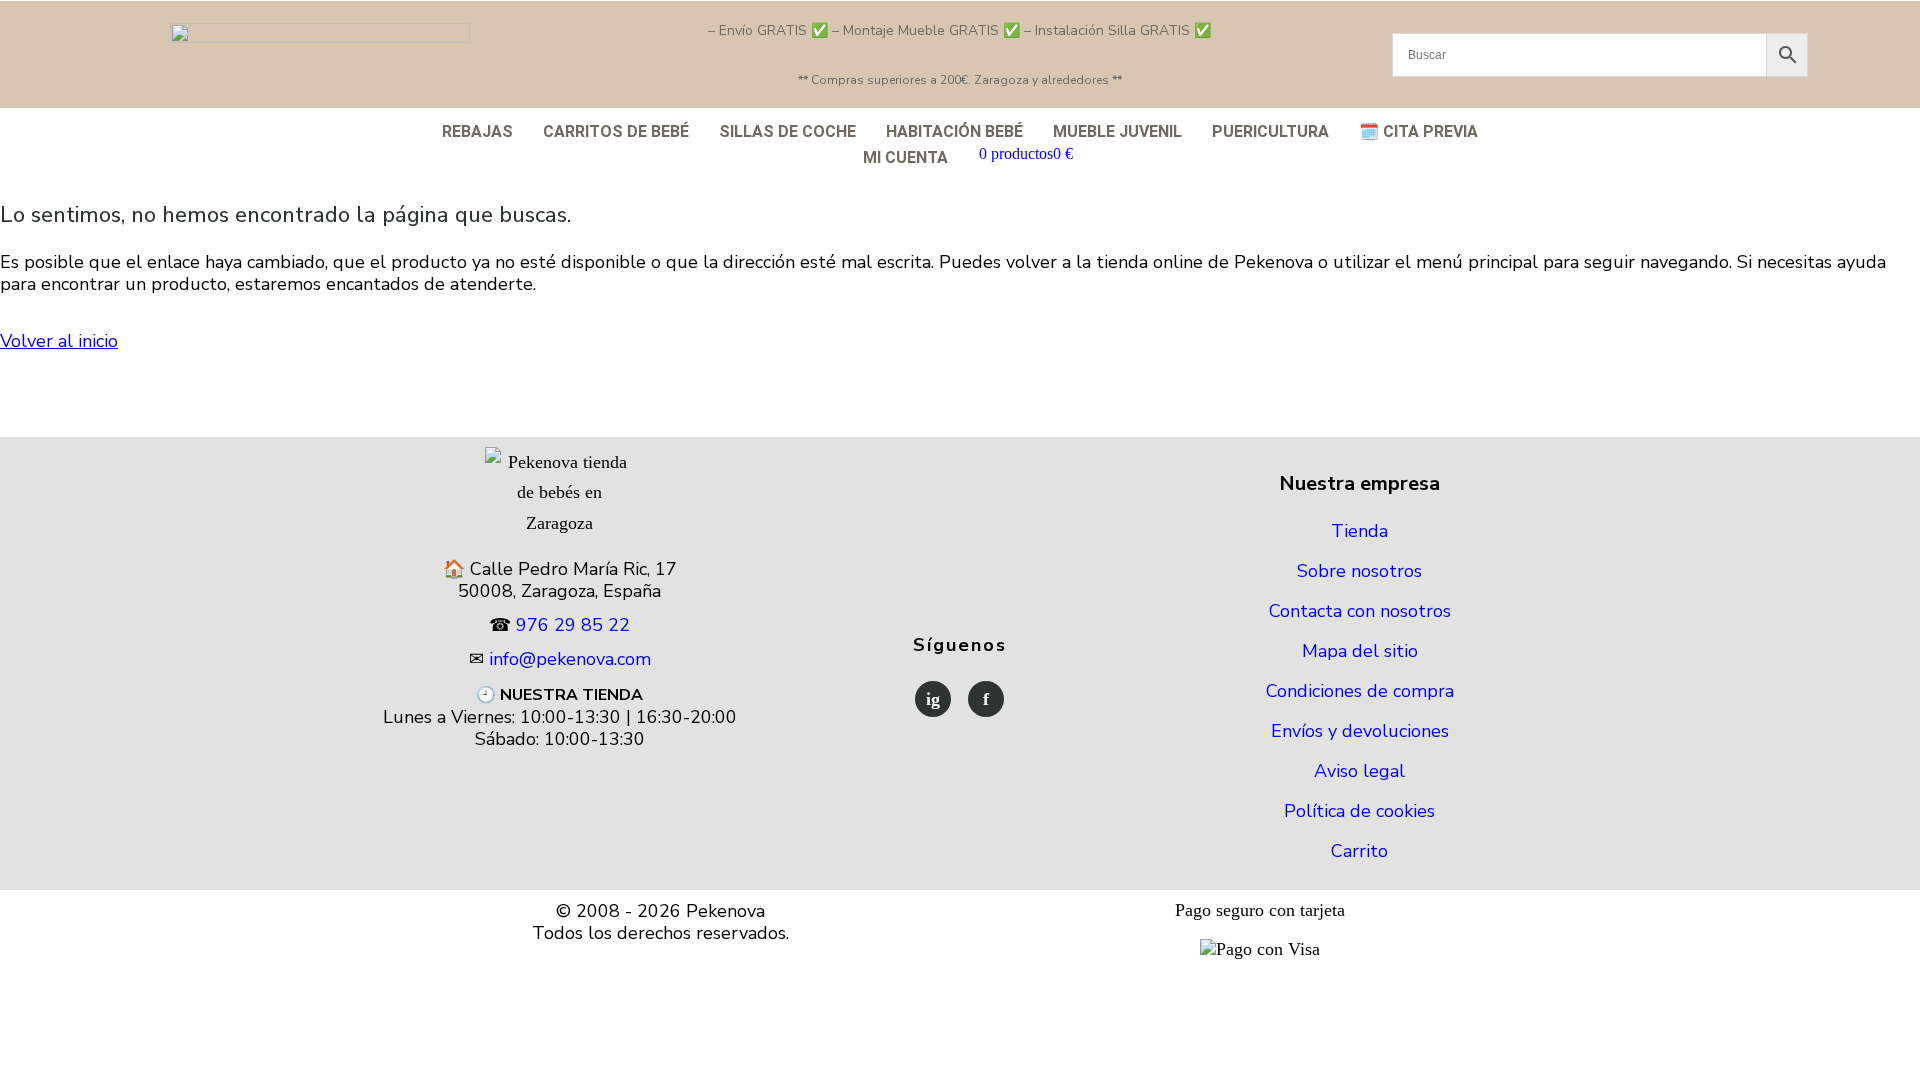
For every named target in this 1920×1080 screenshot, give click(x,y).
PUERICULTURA (1270, 131)
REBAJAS (477, 131)
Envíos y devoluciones (1360, 731)
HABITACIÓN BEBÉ (954, 131)
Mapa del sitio (1360, 651)
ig (933, 699)
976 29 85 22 (573, 625)
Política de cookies (1359, 811)
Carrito (1359, 851)
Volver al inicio (59, 341)
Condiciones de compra (1360, 691)
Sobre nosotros (1359, 571)
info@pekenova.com (570, 659)
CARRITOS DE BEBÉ (616, 131)
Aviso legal (1359, 771)
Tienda (1359, 531)
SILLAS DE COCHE (787, 131)
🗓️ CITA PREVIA (1418, 131)
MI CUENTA (905, 157)
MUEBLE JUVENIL (1117, 131)
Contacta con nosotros (1360, 611)
